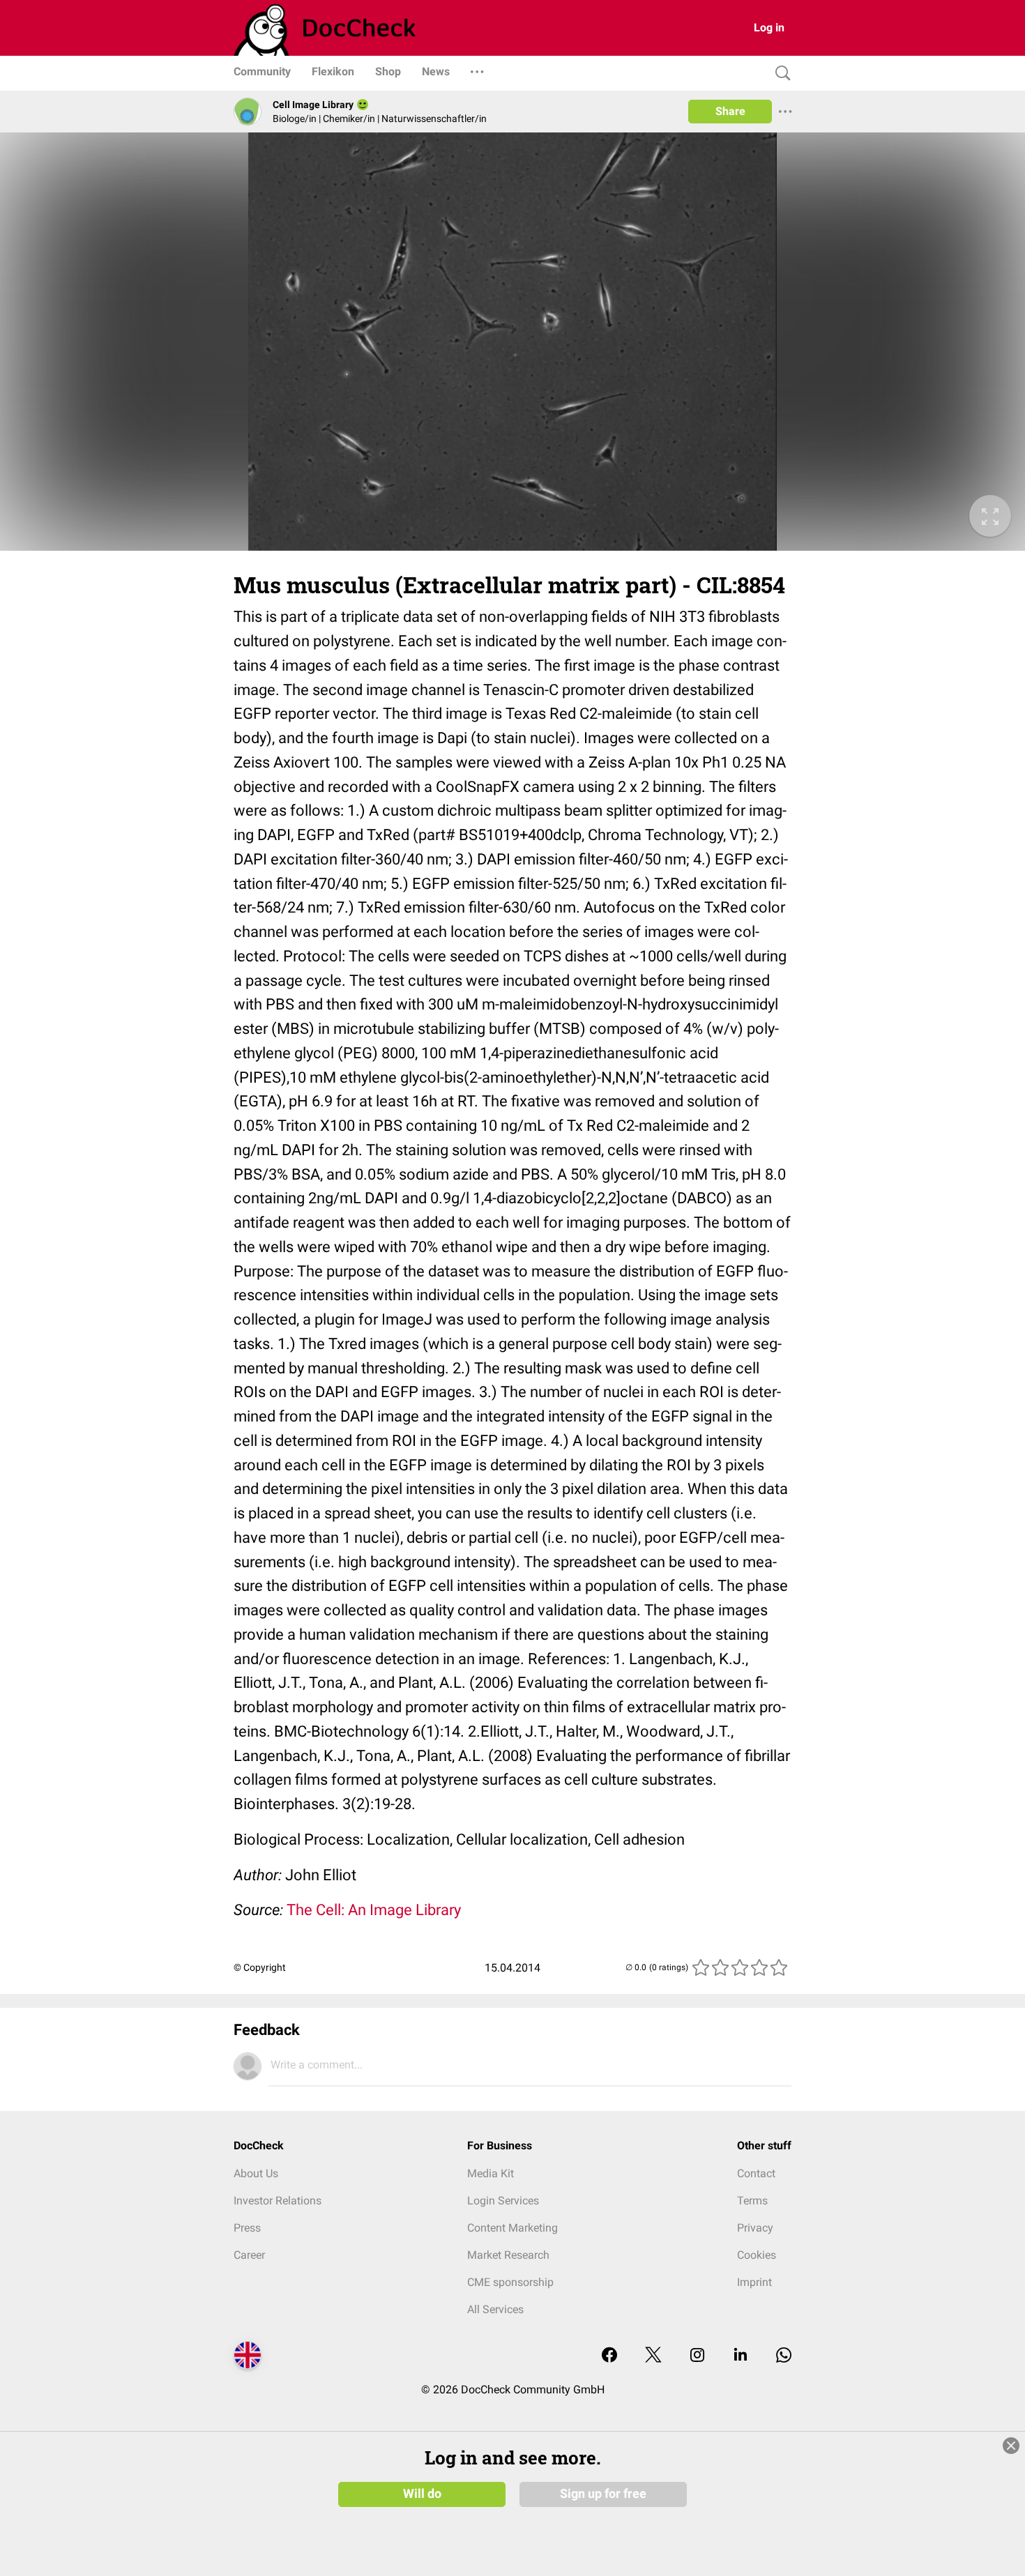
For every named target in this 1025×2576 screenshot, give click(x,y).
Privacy (755, 2228)
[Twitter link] (653, 2356)
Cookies (757, 2255)
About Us (256, 2173)
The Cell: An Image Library (374, 1910)
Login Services (503, 2201)
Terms (752, 2201)
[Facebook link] (609, 2356)
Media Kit (491, 2173)
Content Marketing (512, 2228)
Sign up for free (603, 2494)
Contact (756, 2173)
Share (730, 111)
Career (249, 2255)
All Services (495, 2309)
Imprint (754, 2282)
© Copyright (260, 1967)
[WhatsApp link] (784, 2356)
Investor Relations (278, 2201)
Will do (422, 2494)
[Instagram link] (697, 2356)
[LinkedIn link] (741, 2356)
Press (247, 2228)
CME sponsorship (510, 2282)
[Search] (780, 74)
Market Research (508, 2255)
